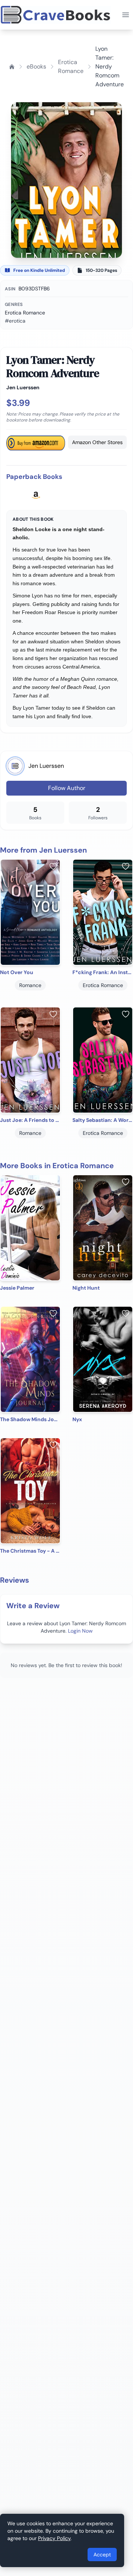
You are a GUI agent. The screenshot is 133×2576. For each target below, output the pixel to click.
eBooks (36, 66)
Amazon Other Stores (97, 442)
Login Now (80, 1631)
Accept (102, 2555)
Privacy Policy (54, 2538)
